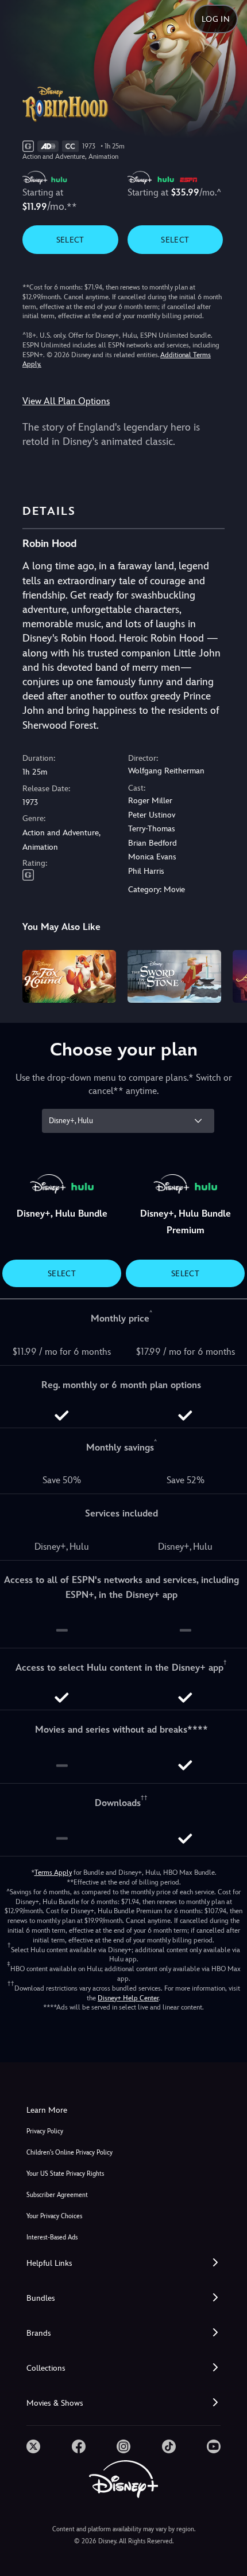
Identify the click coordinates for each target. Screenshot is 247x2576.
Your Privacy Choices (54, 2216)
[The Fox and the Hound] (69, 976)
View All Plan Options (66, 401)
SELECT (70, 240)
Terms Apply (53, 1873)
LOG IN (216, 19)
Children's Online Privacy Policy (70, 2153)
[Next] (227, 975)
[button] (123, 2263)
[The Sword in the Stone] (174, 976)
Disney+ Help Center (128, 1998)
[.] (33, 2446)
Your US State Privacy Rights (65, 2174)
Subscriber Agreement (57, 2195)
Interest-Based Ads (52, 2237)
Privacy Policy (45, 2131)
